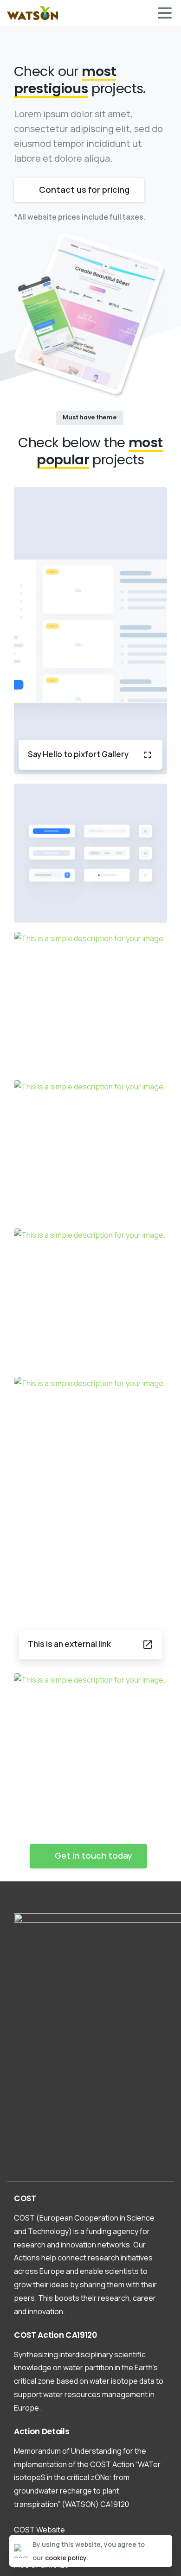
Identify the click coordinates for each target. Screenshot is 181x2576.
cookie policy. (67, 2558)
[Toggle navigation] (165, 13)
